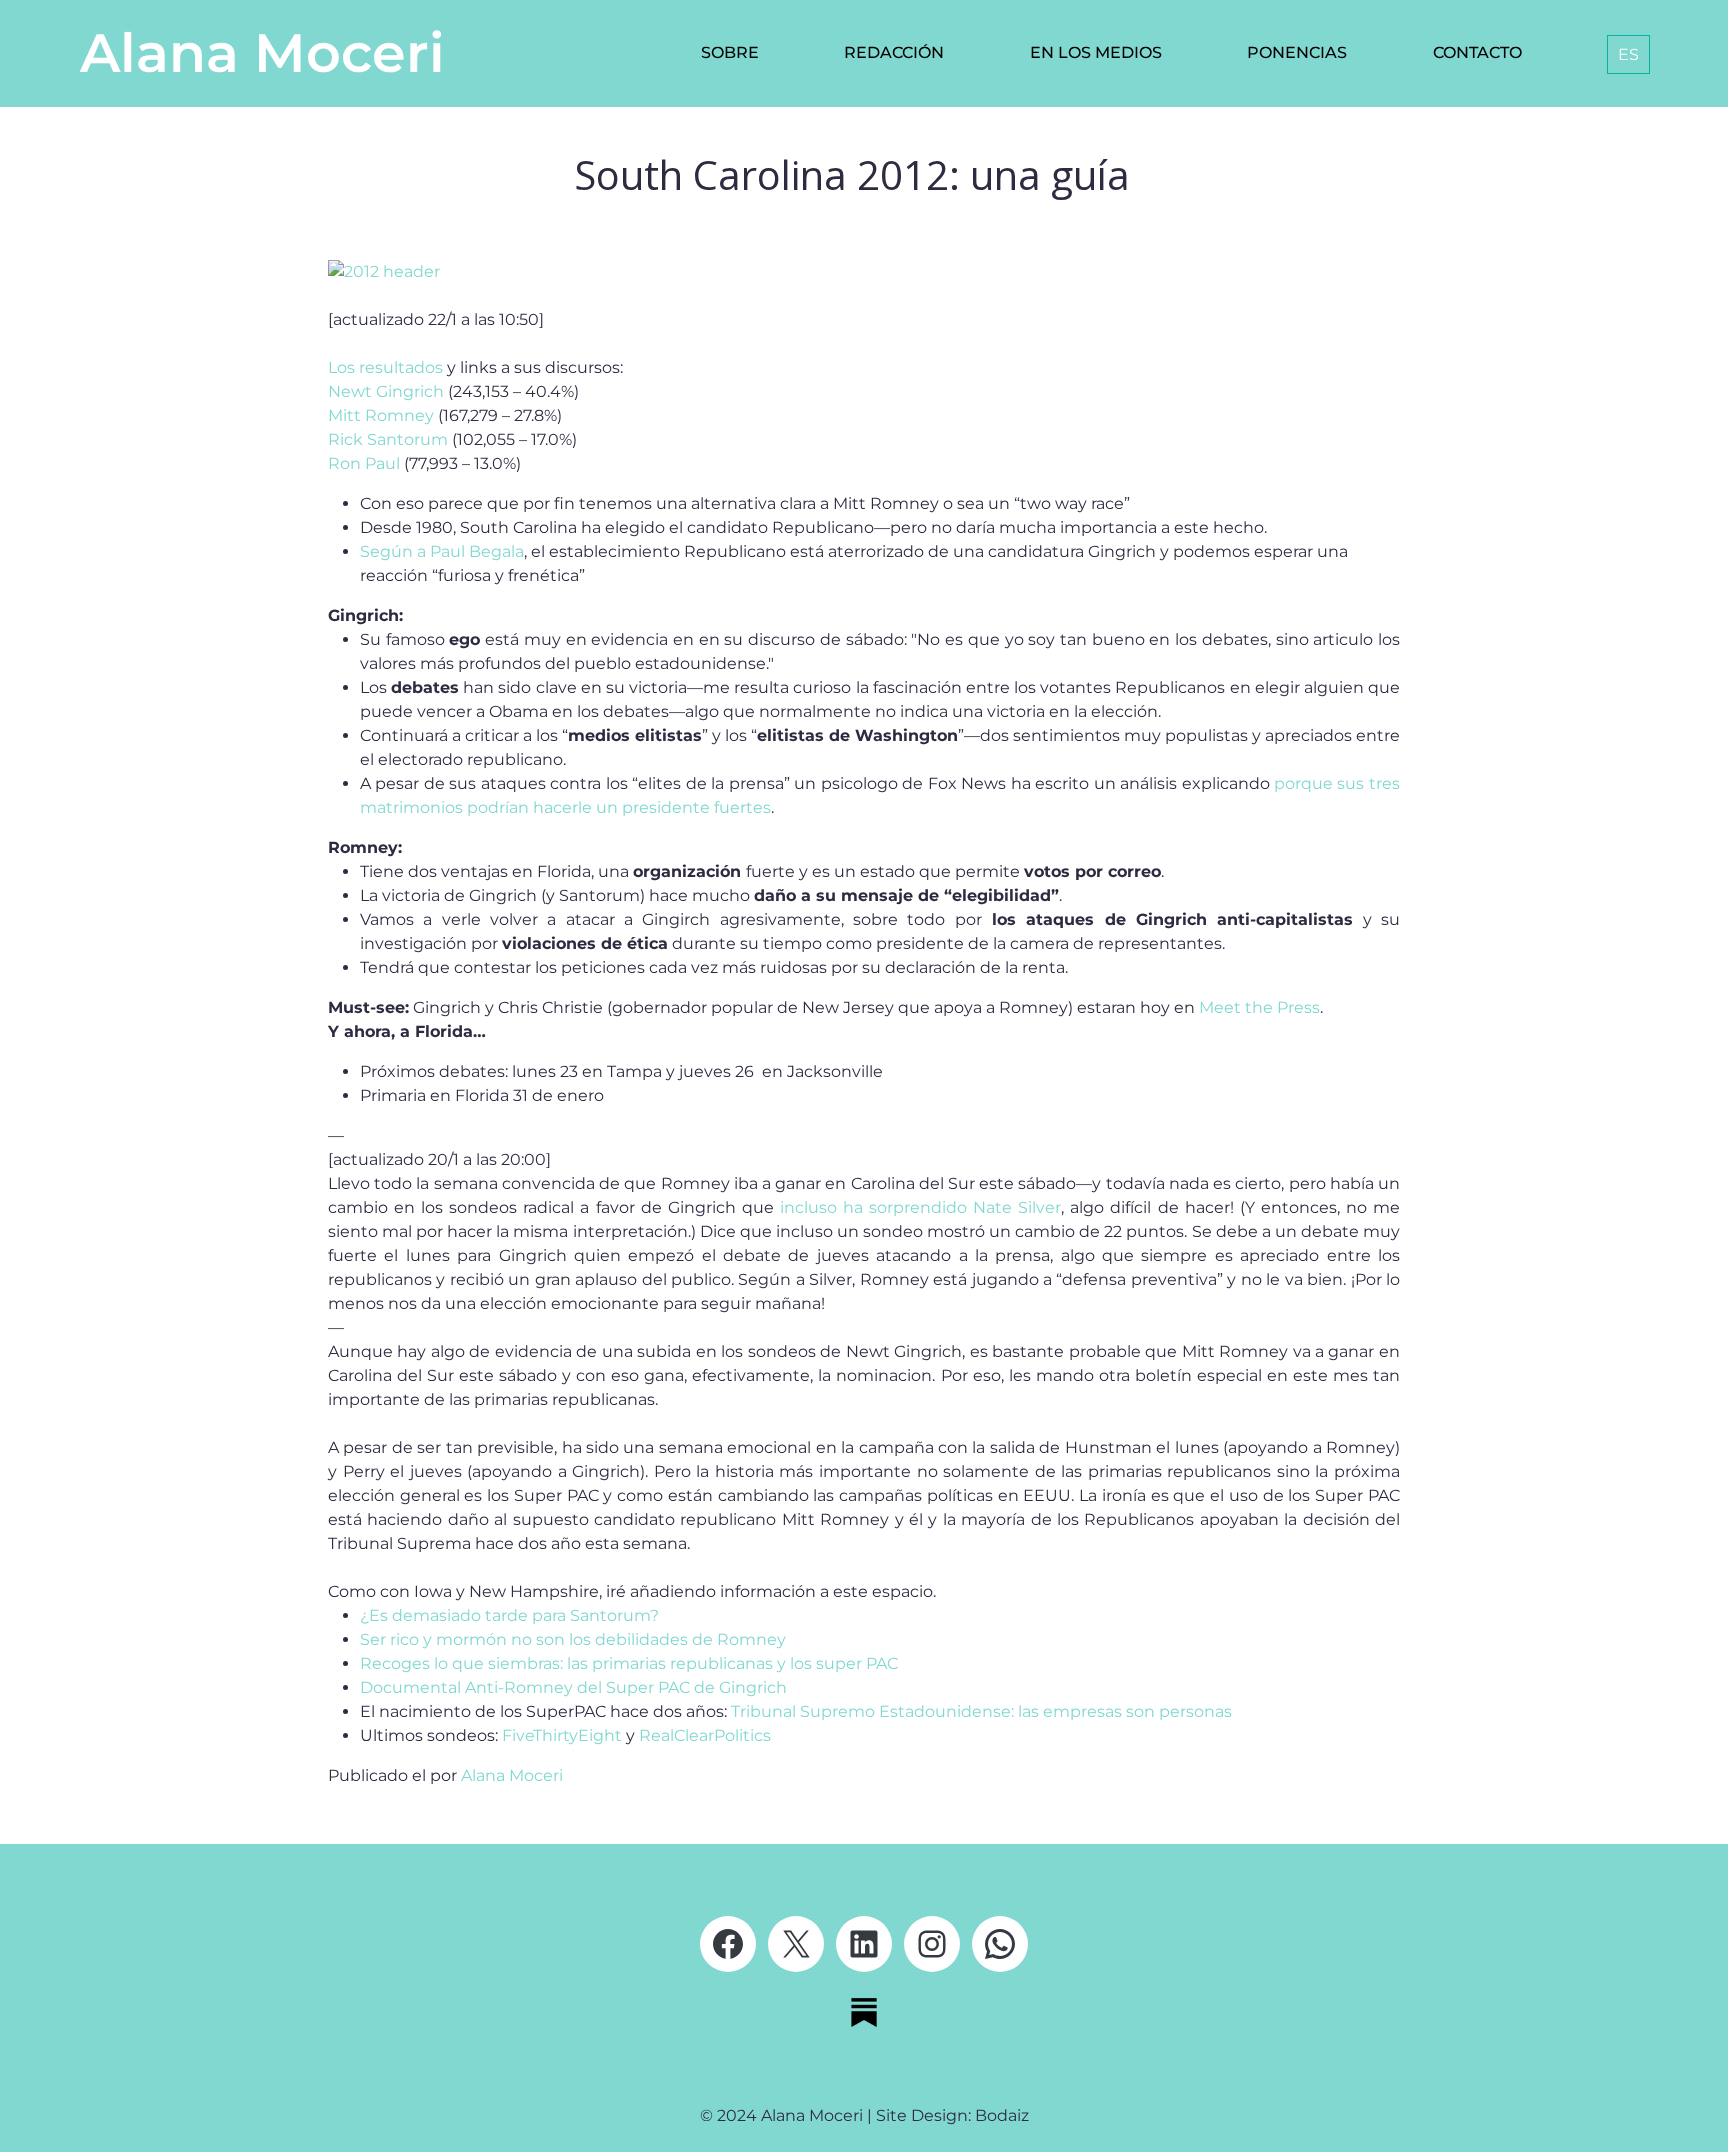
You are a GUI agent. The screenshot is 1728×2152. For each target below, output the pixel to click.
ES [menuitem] (1628, 54)
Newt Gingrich (386, 391)
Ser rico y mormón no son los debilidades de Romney (573, 1639)
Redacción (894, 52)
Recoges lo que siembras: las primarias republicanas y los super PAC (629, 1663)
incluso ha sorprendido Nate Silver (920, 1207)
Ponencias (1297, 52)
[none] (1624, 54)
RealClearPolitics (705, 1735)
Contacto (1477, 52)
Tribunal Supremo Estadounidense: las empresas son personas (981, 1711)
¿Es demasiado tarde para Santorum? (509, 1615)
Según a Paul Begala (442, 551)
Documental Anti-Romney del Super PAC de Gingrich (573, 1687)
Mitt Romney (381, 415)
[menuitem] (1628, 54)
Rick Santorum (388, 439)
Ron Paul (366, 463)
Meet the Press (1259, 1007)
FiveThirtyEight (564, 1735)
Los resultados (385, 367)
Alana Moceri (262, 53)
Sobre (730, 52)
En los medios (1096, 52)
